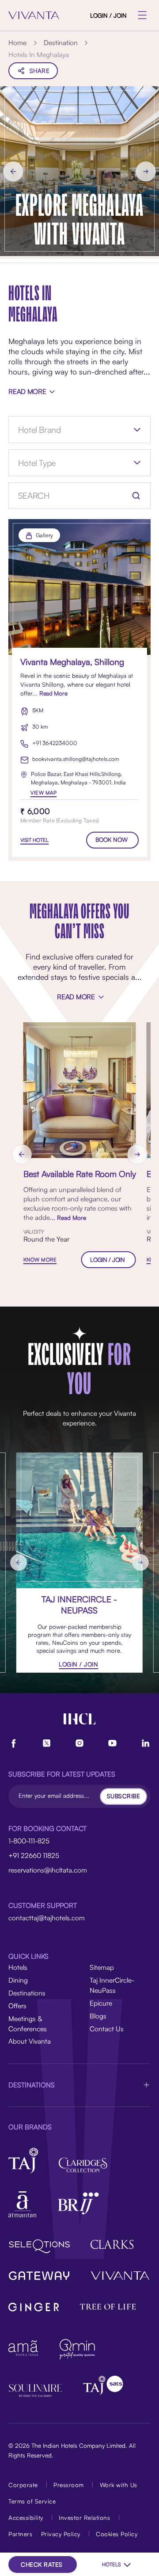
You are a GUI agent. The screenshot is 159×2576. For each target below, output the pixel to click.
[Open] (137, 430)
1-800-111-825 (29, 1841)
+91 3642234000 (55, 743)
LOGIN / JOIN (108, 15)
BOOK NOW (112, 839)
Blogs (98, 2016)
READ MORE (27, 391)
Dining (18, 1980)
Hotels (18, 1967)
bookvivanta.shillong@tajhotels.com (76, 759)
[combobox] (66, 430)
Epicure (101, 2003)
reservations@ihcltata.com (48, 1870)
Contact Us (107, 2029)
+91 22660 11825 (34, 1855)
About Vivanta (30, 2041)
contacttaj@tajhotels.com (47, 1918)
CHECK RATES (42, 2564)
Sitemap (102, 1967)
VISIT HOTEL (34, 840)
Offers (17, 2006)
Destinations (27, 1993)
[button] (79, 2085)
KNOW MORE (40, 1260)
